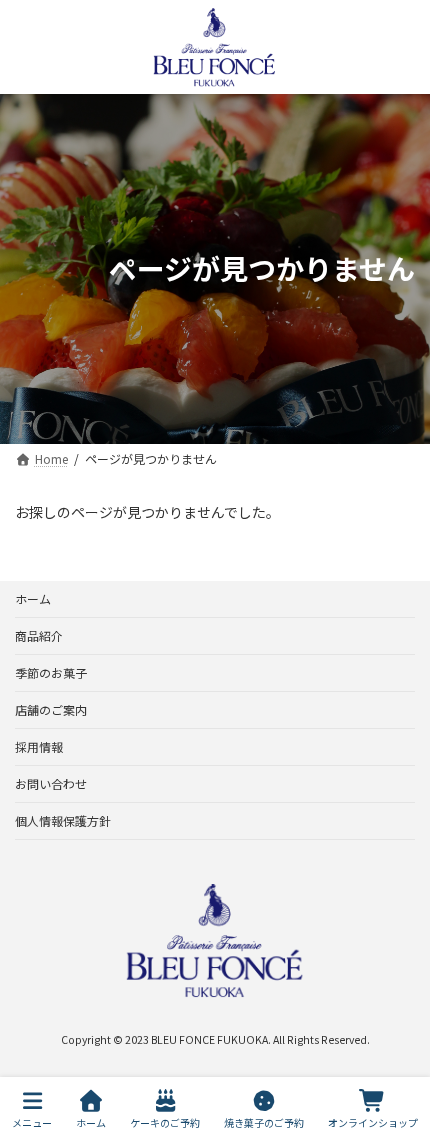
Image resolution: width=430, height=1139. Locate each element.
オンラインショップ (373, 1122)
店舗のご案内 (51, 709)
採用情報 (39, 746)
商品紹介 (39, 635)
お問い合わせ (51, 783)
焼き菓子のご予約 (264, 1122)
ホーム (33, 598)
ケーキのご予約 (165, 1122)
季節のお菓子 (51, 672)
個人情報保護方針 (63, 820)
